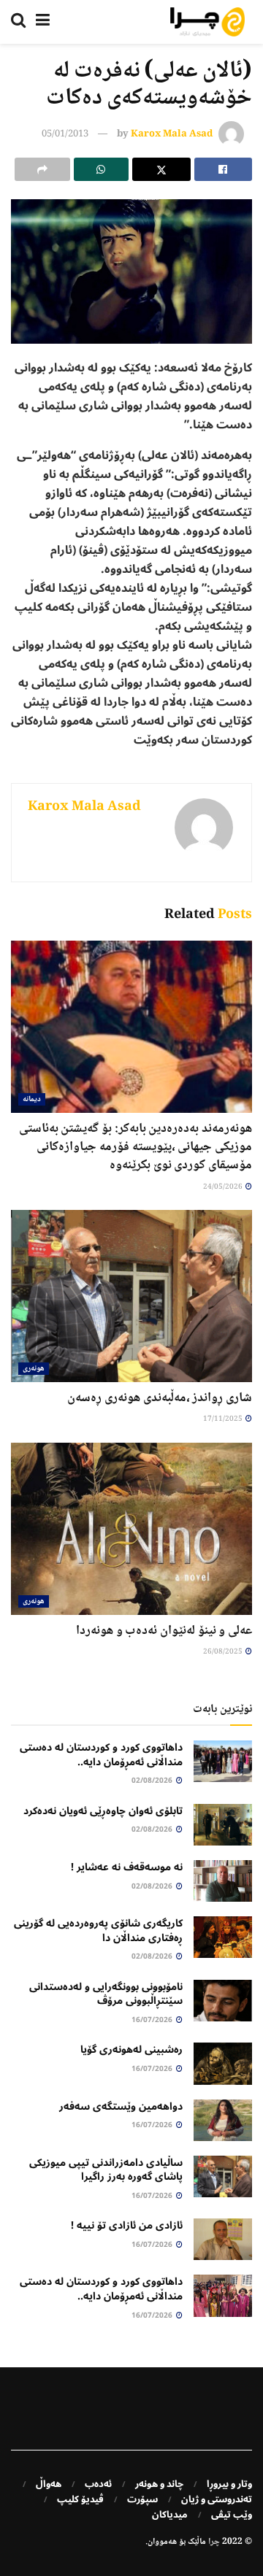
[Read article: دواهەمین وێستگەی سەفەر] (223, 2120)
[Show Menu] (43, 22)
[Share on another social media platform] (42, 169)
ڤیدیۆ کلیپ (80, 2499)
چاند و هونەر (159, 2484)
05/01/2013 (65, 134)
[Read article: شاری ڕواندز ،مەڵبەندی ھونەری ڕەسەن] (131, 1296)
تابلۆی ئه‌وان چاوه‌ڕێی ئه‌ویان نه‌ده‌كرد (103, 1811)
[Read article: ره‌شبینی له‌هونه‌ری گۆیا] (223, 2063)
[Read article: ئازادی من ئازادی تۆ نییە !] (223, 2239)
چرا (214, 2542)
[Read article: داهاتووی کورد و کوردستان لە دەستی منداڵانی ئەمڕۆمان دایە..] (223, 1761)
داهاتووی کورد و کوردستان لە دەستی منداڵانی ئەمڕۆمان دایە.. (101, 1755)
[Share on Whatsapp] (102, 169)
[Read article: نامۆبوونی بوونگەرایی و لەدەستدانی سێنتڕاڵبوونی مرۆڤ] (223, 2001)
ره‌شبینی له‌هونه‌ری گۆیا (131, 2049)
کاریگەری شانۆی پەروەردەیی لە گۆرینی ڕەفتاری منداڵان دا (98, 1931)
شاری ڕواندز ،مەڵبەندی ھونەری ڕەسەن (160, 1398)
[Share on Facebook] (224, 169)
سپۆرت (142, 2499)
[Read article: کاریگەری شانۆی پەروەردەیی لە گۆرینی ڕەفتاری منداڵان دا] (223, 1937)
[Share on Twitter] (161, 169)
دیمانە (32, 1099)
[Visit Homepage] (207, 22)
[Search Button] (18, 22)
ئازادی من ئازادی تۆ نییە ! (127, 2225)
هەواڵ (49, 2484)
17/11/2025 (224, 1419)
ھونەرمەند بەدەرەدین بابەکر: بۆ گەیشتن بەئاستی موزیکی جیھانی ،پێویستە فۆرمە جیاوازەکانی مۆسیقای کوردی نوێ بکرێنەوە (136, 1147)
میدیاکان (170, 2515)
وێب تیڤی (232, 2515)
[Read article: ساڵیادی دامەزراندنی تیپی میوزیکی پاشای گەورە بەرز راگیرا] (223, 2176)
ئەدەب (98, 2484)
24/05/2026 (224, 1187)
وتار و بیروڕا (229, 2484)
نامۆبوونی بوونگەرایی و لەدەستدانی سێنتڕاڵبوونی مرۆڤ (106, 1994)
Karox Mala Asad (172, 134)
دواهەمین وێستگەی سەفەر (121, 2106)
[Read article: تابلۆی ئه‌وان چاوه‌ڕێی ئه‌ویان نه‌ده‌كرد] (223, 1825)
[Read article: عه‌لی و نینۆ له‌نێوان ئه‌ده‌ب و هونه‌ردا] (131, 1529)
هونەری (34, 1369)
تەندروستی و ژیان (217, 2499)
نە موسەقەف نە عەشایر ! (127, 1867)
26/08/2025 (224, 1652)
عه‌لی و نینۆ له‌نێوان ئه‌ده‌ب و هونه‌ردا (164, 1631)
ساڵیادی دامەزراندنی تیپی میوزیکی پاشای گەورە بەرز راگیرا (106, 2170)
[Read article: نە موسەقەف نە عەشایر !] (223, 1881)
